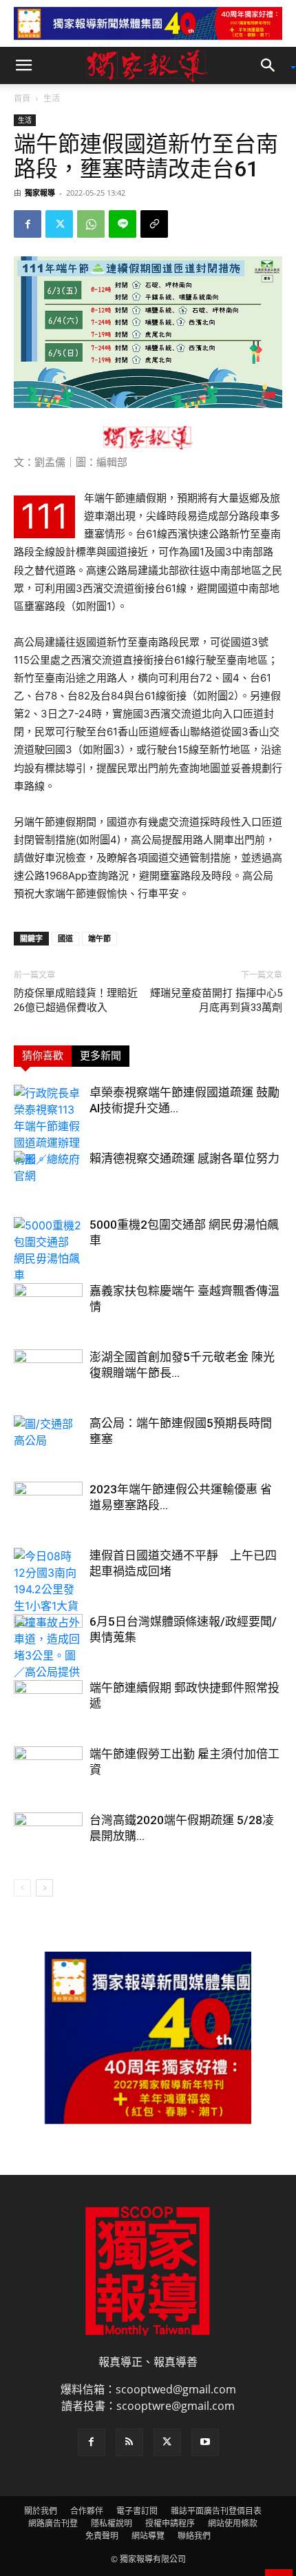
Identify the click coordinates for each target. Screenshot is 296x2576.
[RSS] (129, 2442)
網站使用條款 (233, 2523)
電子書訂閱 (137, 2511)
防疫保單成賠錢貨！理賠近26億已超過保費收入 (76, 1000)
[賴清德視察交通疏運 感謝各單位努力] (48, 1175)
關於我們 (41, 2511)
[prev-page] (22, 1888)
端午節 (99, 938)
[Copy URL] (154, 224)
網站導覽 (148, 2536)
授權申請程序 (170, 2523)
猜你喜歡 (43, 1056)
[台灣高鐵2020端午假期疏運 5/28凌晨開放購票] (48, 1836)
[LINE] (123, 224)
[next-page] (44, 1888)
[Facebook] (28, 224)
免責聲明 (102, 2536)
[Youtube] (205, 2442)
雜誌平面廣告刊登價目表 (216, 2511)
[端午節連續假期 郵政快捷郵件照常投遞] (48, 1704)
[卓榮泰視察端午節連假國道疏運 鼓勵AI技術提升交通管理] (48, 1126)
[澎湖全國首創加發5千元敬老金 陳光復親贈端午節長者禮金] (48, 1373)
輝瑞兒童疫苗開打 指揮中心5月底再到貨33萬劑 (216, 1000)
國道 (65, 938)
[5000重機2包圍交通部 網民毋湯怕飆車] (48, 1250)
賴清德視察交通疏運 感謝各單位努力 (184, 1158)
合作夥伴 (87, 2511)
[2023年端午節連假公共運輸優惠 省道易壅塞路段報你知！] (48, 1505)
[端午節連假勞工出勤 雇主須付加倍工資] (48, 1770)
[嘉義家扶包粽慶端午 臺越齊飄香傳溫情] (48, 1307)
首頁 (22, 98)
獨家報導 (40, 193)
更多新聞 (101, 1056)
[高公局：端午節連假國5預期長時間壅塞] (48, 1439)
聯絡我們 (194, 2536)
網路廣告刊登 (53, 2523)
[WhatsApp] (91, 224)
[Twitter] (59, 224)
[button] (23, 65)
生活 (52, 98)
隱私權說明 (112, 2523)
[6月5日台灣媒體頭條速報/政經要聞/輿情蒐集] (48, 1638)
